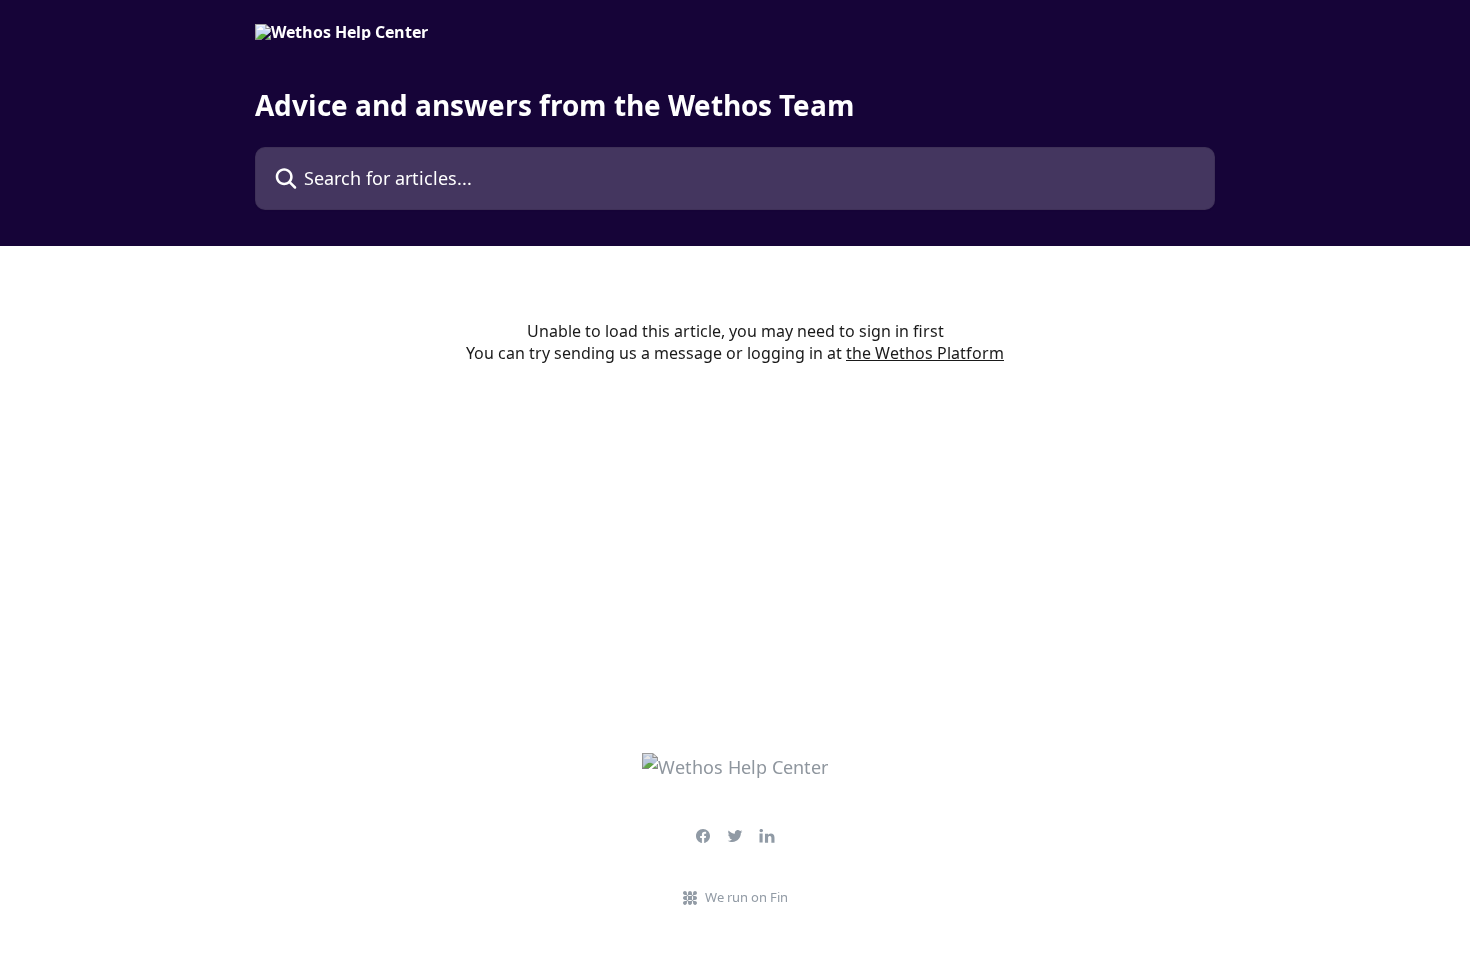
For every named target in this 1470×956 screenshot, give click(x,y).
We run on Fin (746, 897)
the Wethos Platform (925, 353)
